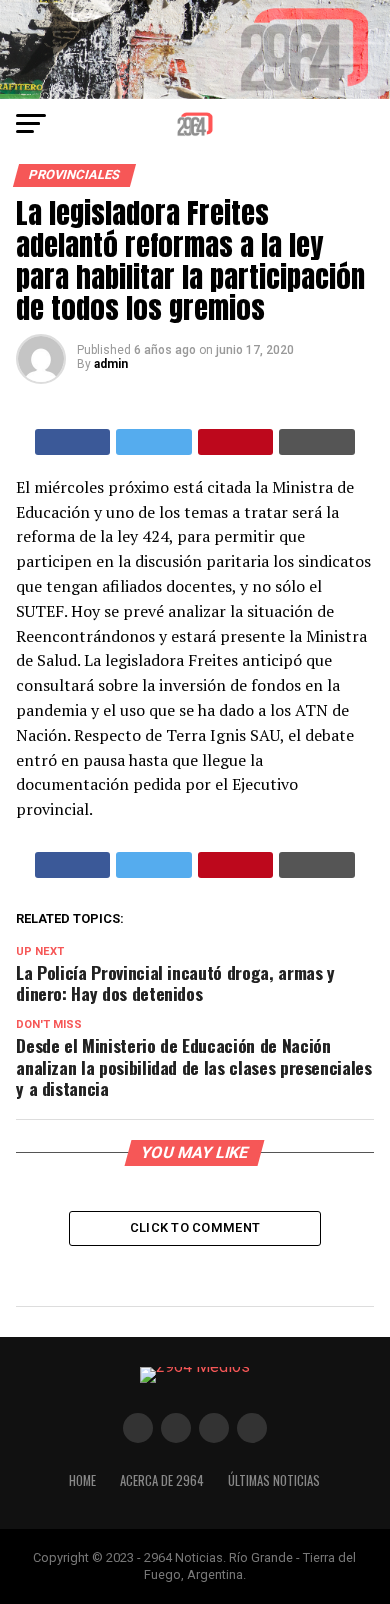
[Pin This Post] (236, 442)
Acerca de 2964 (162, 1480)
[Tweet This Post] (154, 442)
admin (111, 364)
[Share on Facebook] (73, 442)
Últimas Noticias (274, 1480)
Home (82, 1480)
